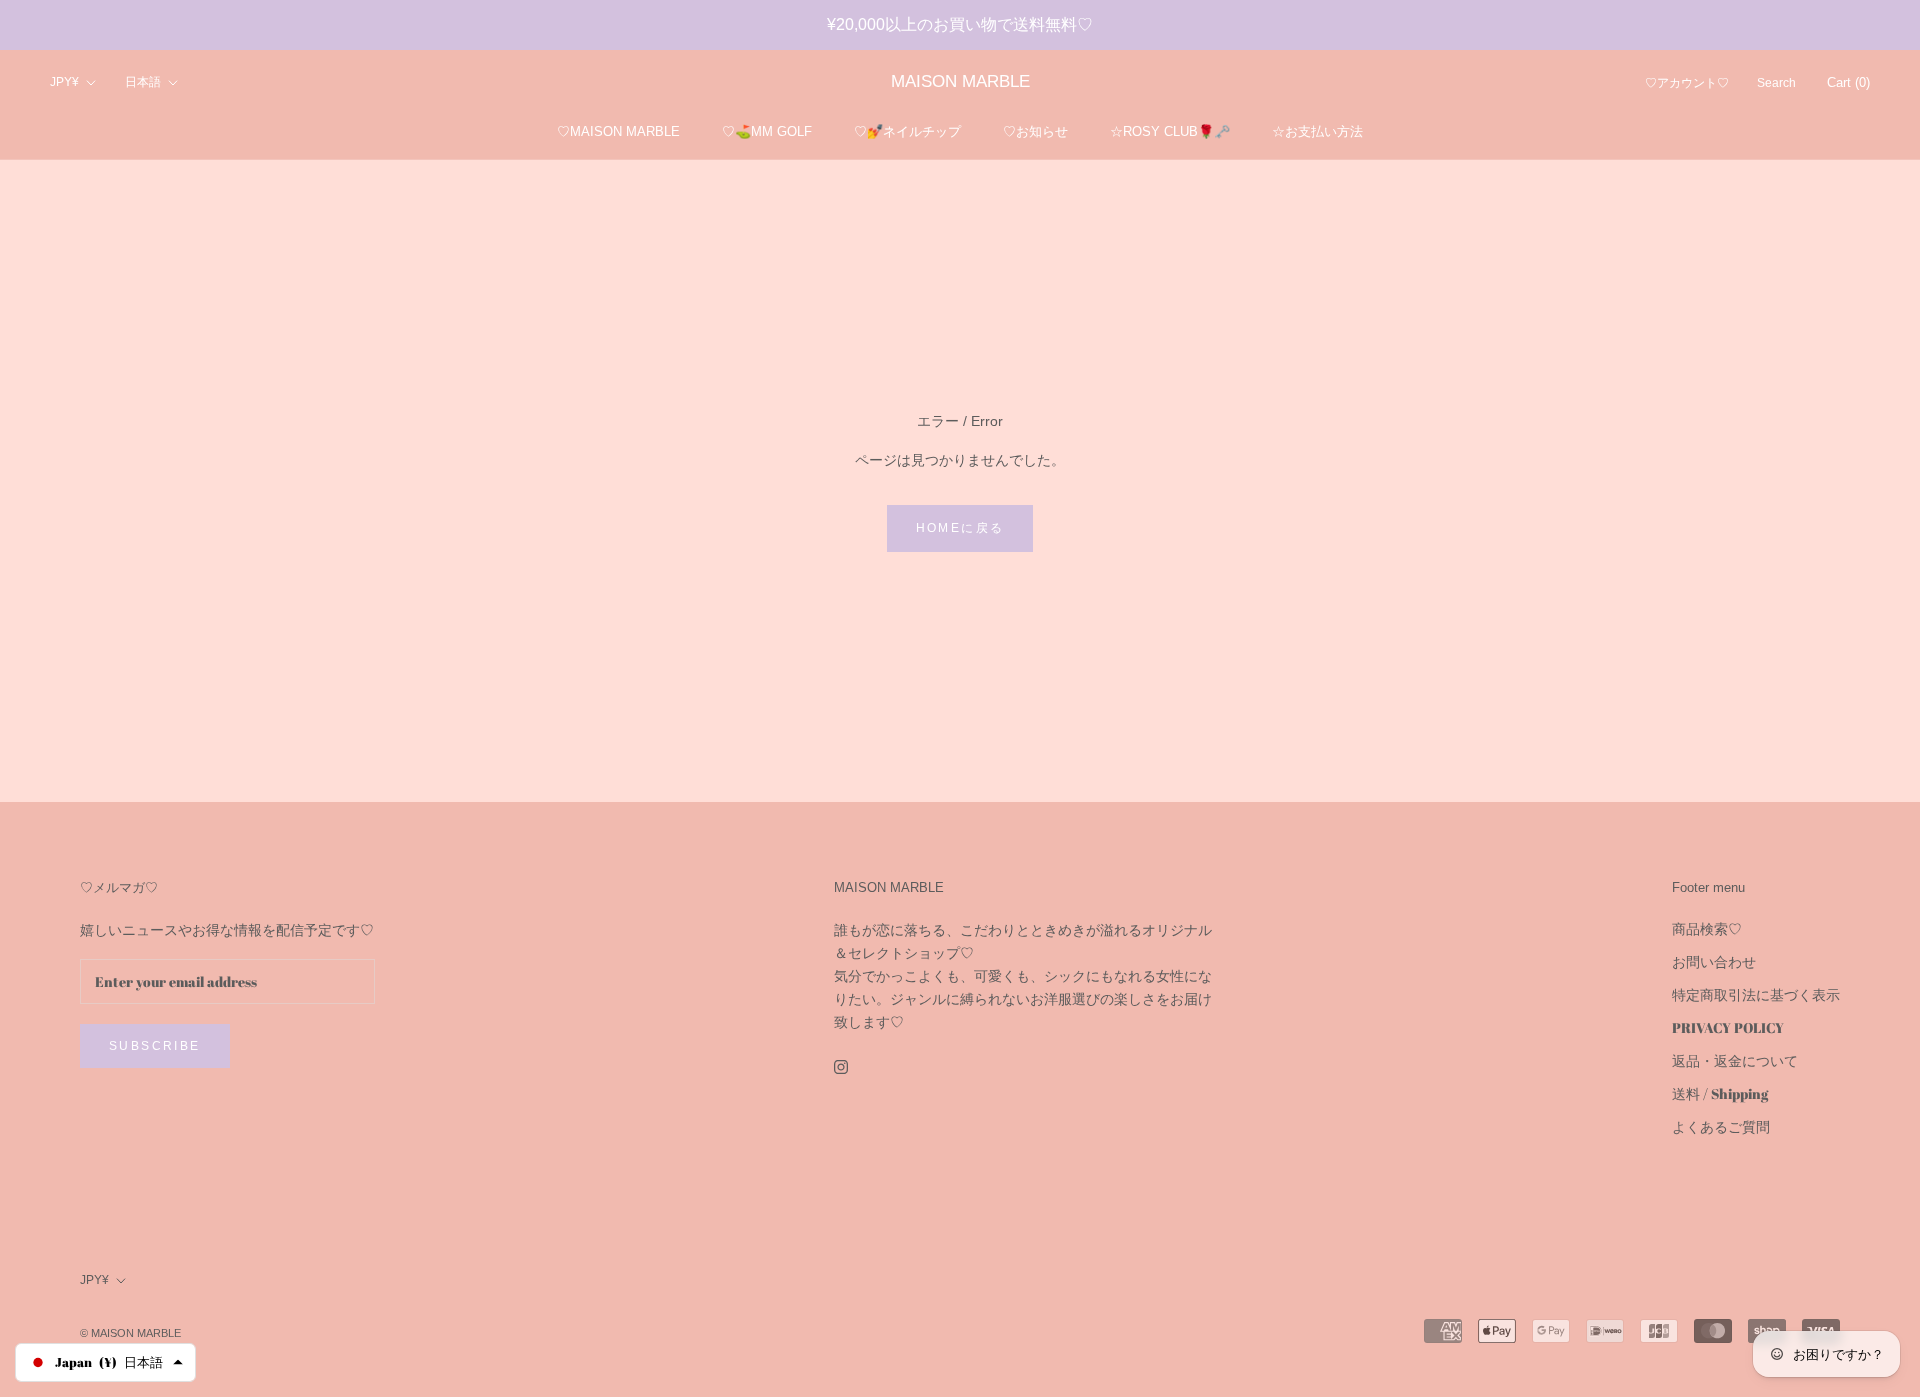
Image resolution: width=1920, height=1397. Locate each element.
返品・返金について (1735, 1060)
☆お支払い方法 (1317, 131)
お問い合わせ (1714, 961)
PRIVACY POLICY (1728, 1027)
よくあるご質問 (1721, 1126)
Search (1776, 84)
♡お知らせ (1035, 131)
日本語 (143, 83)
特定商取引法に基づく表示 (1756, 994)
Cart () (1848, 83)
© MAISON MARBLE (130, 1333)
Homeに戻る (960, 528)
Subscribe (155, 1046)
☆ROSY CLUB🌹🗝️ (1170, 131)
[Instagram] (841, 1065)
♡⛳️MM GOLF (767, 131)
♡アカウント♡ (1687, 84)
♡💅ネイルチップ (907, 131)
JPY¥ (64, 83)
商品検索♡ (1707, 928)
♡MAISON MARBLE (618, 131)
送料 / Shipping (1720, 1093)
